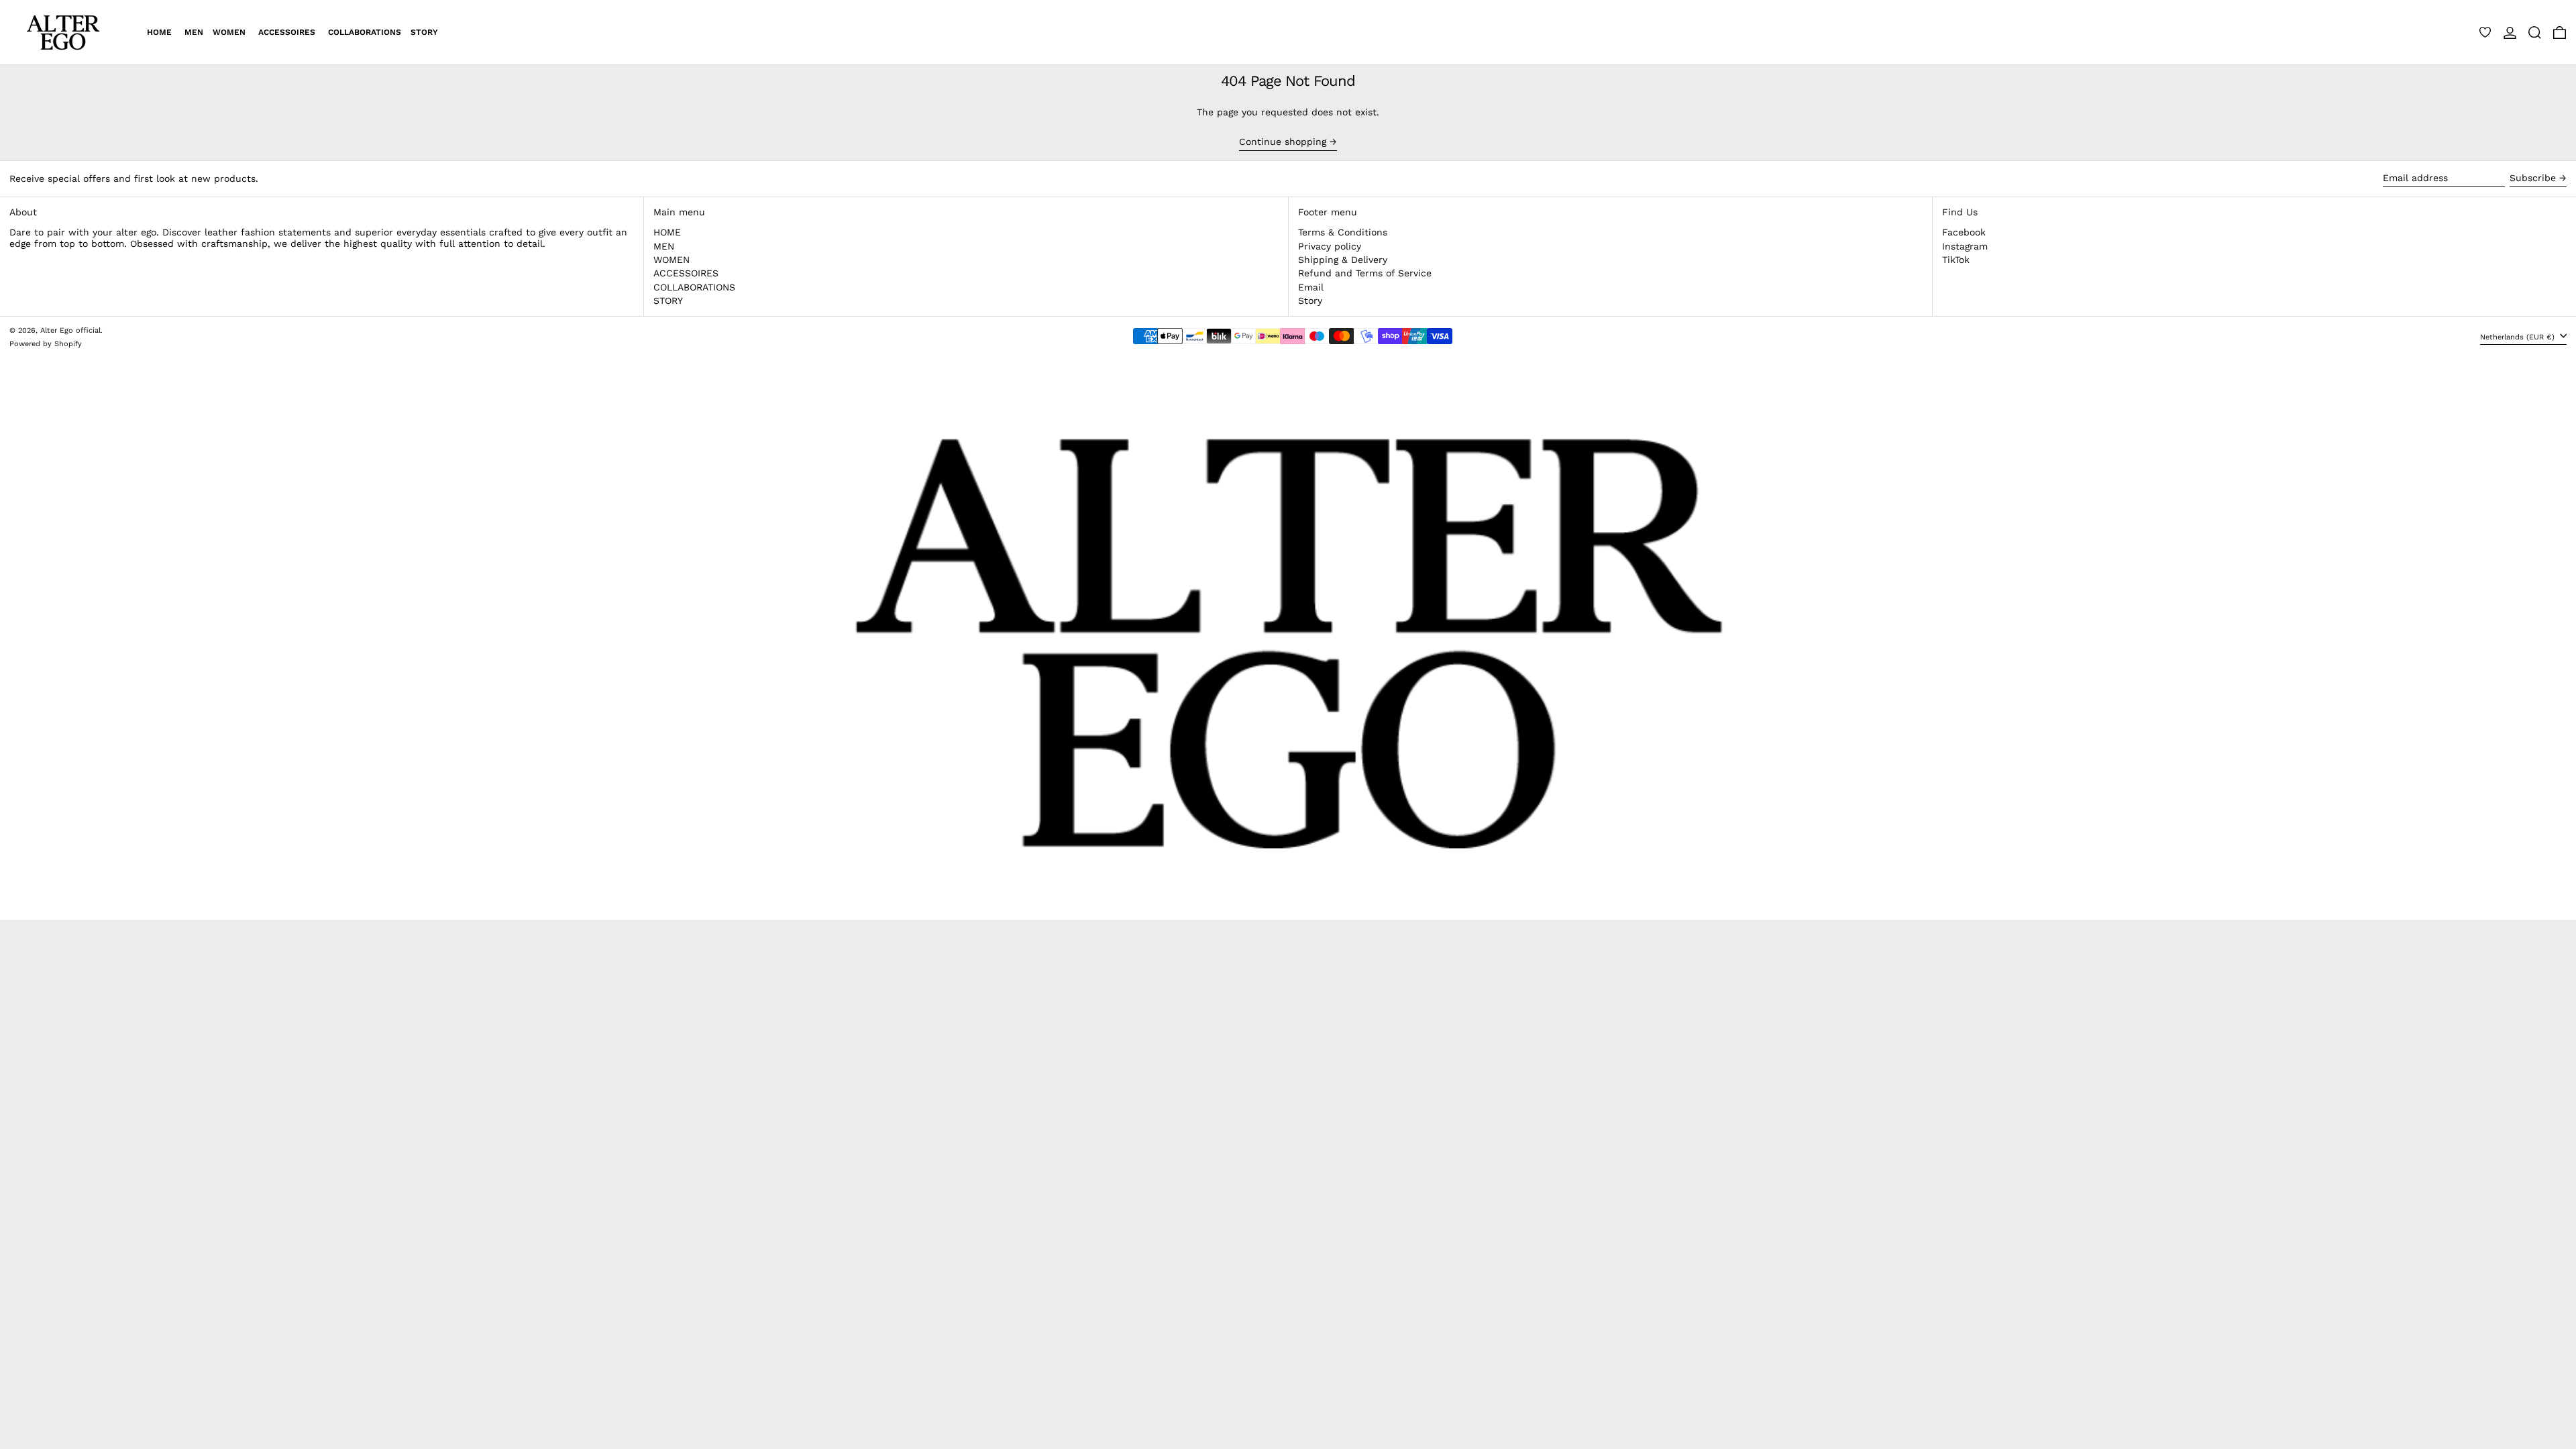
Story (1310, 301)
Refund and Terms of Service (1365, 273)
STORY (668, 301)
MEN (664, 246)
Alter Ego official (70, 330)
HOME (667, 232)
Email (1311, 287)
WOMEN (672, 260)
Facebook (1964, 232)
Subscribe (2533, 178)
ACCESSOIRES (686, 273)
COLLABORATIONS (694, 287)
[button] (2535, 32)
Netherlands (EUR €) (2519, 337)
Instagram (1965, 246)
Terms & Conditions (1343, 232)
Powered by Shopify (46, 344)
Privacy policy (1330, 246)
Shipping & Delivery (1343, 260)
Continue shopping (1283, 142)
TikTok (1956, 260)
